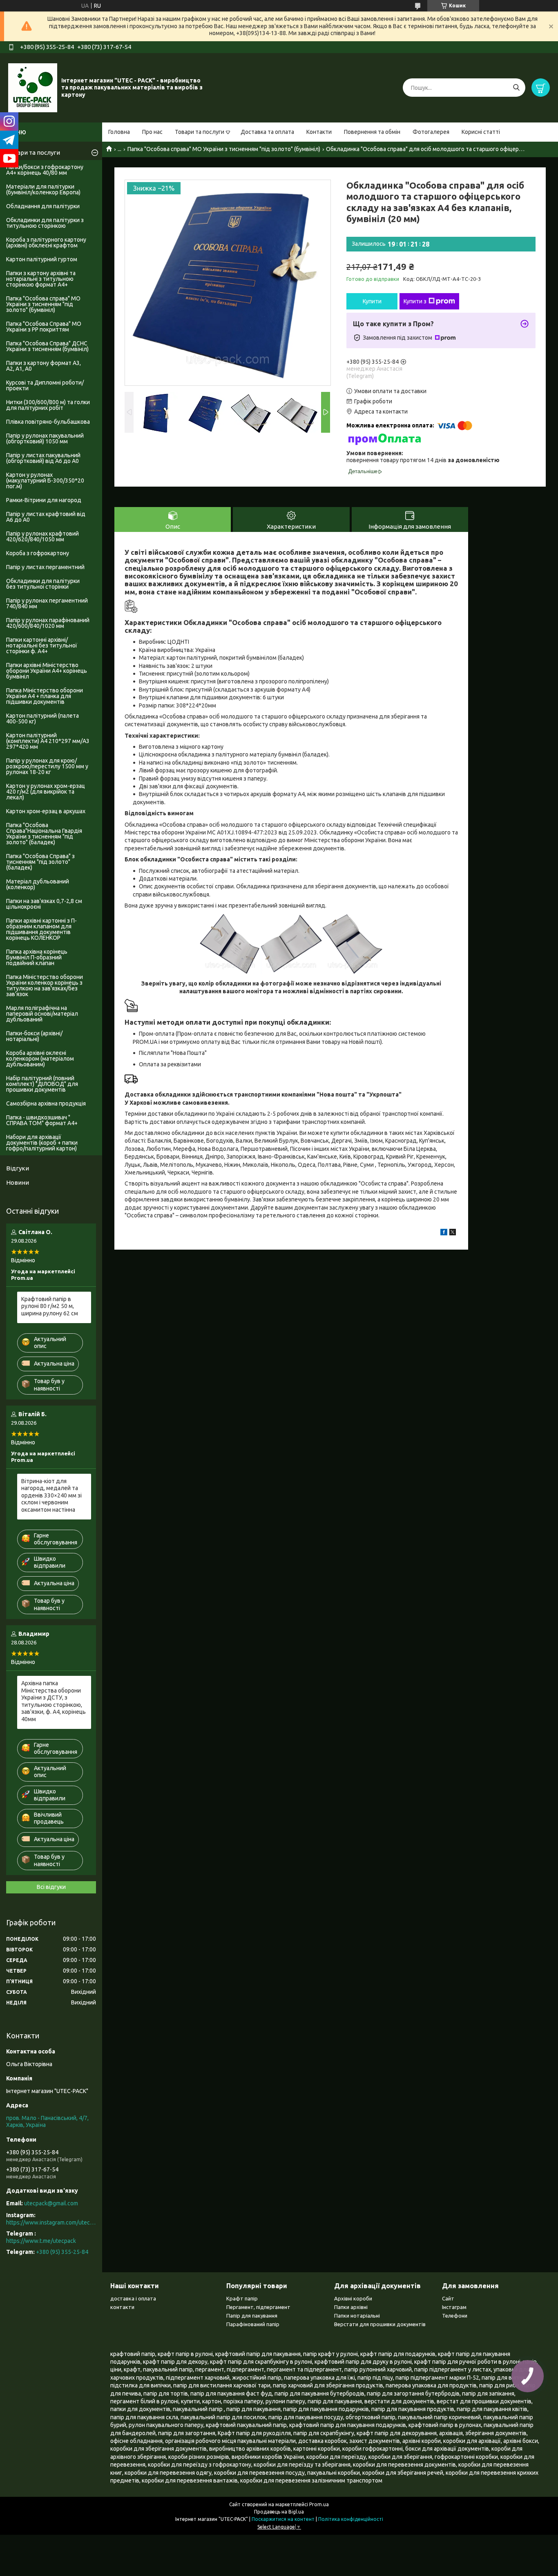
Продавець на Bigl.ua (279, 2512)
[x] (453, 1233)
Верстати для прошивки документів (380, 2324)
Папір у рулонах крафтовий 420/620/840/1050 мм (42, 536)
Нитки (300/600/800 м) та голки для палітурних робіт (48, 405)
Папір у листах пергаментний (45, 567)
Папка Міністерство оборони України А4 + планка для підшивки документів (45, 696)
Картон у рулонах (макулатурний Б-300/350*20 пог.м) (45, 480)
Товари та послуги (200, 132)
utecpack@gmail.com (51, 2203)
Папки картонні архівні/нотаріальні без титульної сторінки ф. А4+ (42, 645)
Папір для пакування (252, 2316)
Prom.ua (319, 2504)
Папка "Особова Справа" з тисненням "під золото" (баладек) (40, 862)
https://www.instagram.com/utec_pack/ (51, 2222)
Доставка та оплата (267, 132)
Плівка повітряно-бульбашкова (48, 422)
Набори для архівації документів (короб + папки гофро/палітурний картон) (42, 1143)
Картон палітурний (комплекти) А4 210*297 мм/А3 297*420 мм (48, 741)
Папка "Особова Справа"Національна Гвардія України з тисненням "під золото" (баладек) (44, 834)
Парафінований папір (253, 2324)
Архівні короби (353, 2298)
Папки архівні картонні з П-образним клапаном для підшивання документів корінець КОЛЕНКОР (41, 929)
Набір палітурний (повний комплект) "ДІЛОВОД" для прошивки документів (42, 1084)
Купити (372, 301)
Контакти (319, 132)
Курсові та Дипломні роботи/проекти (45, 385)
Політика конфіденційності (351, 2519)
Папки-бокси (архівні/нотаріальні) (34, 1036)
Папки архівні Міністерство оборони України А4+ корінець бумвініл (47, 671)
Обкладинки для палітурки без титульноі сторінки (43, 584)
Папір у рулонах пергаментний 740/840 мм (47, 603)
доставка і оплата (133, 2298)
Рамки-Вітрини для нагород (44, 500)
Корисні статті (481, 132)
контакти (122, 2307)
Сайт (448, 2298)
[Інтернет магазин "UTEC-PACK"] (33, 87)
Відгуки (18, 1168)
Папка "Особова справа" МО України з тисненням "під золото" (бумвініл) (224, 149)
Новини (18, 1182)
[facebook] (444, 1233)
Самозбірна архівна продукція (46, 1103)
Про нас (152, 132)
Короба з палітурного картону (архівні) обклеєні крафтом (46, 242)
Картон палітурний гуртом (42, 259)
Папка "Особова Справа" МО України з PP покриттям (44, 327)
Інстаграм (454, 2307)
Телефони (455, 2316)
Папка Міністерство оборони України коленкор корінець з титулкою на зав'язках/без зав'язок (45, 985)
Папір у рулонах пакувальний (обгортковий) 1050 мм (45, 438)
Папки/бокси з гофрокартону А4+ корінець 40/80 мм (45, 170)
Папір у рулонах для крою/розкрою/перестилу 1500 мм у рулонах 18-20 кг (47, 766)
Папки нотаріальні (357, 2316)
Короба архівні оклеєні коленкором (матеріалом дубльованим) (40, 1059)
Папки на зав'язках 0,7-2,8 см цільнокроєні (44, 904)
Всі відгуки (51, 1887)
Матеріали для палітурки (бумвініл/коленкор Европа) (43, 189)
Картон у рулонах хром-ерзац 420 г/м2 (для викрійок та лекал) (46, 792)
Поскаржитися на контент (283, 2519)
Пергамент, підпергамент (258, 2307)
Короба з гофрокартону (38, 553)
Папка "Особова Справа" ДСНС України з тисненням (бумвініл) (47, 346)
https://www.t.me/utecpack (41, 2241)
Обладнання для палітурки (43, 206)
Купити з (415, 301)
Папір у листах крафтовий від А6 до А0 (46, 517)
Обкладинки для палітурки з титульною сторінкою (45, 223)
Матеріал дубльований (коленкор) (38, 884)
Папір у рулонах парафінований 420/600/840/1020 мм (48, 623)
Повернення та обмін (372, 132)
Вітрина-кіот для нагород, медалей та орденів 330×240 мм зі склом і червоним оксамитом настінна (51, 1495)
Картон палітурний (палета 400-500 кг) (42, 719)
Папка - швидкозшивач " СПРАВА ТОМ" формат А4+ (42, 1120)
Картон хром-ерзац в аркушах (46, 811)
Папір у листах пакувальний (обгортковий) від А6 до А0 (43, 458)
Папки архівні (351, 2307)
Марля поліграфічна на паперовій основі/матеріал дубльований (42, 1014)
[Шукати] (516, 88)
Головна (119, 132)
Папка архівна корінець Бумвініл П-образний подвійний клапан (37, 957)
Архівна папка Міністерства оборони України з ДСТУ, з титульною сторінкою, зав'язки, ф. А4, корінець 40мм (54, 1701)
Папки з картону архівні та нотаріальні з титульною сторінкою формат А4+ (41, 279)
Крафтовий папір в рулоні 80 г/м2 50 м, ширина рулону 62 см (50, 1306)
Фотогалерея (431, 132)
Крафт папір (242, 2298)
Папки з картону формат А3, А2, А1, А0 (44, 366)
